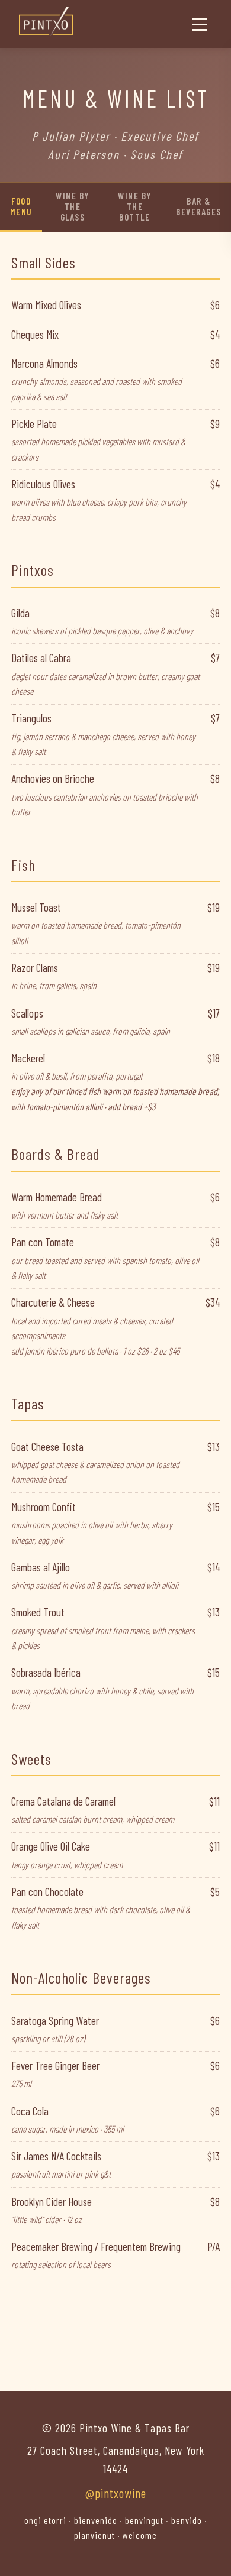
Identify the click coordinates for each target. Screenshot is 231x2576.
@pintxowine (116, 2493)
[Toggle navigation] (200, 25)
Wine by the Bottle (135, 206)
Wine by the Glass (73, 206)
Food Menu (21, 206)
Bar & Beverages (199, 206)
